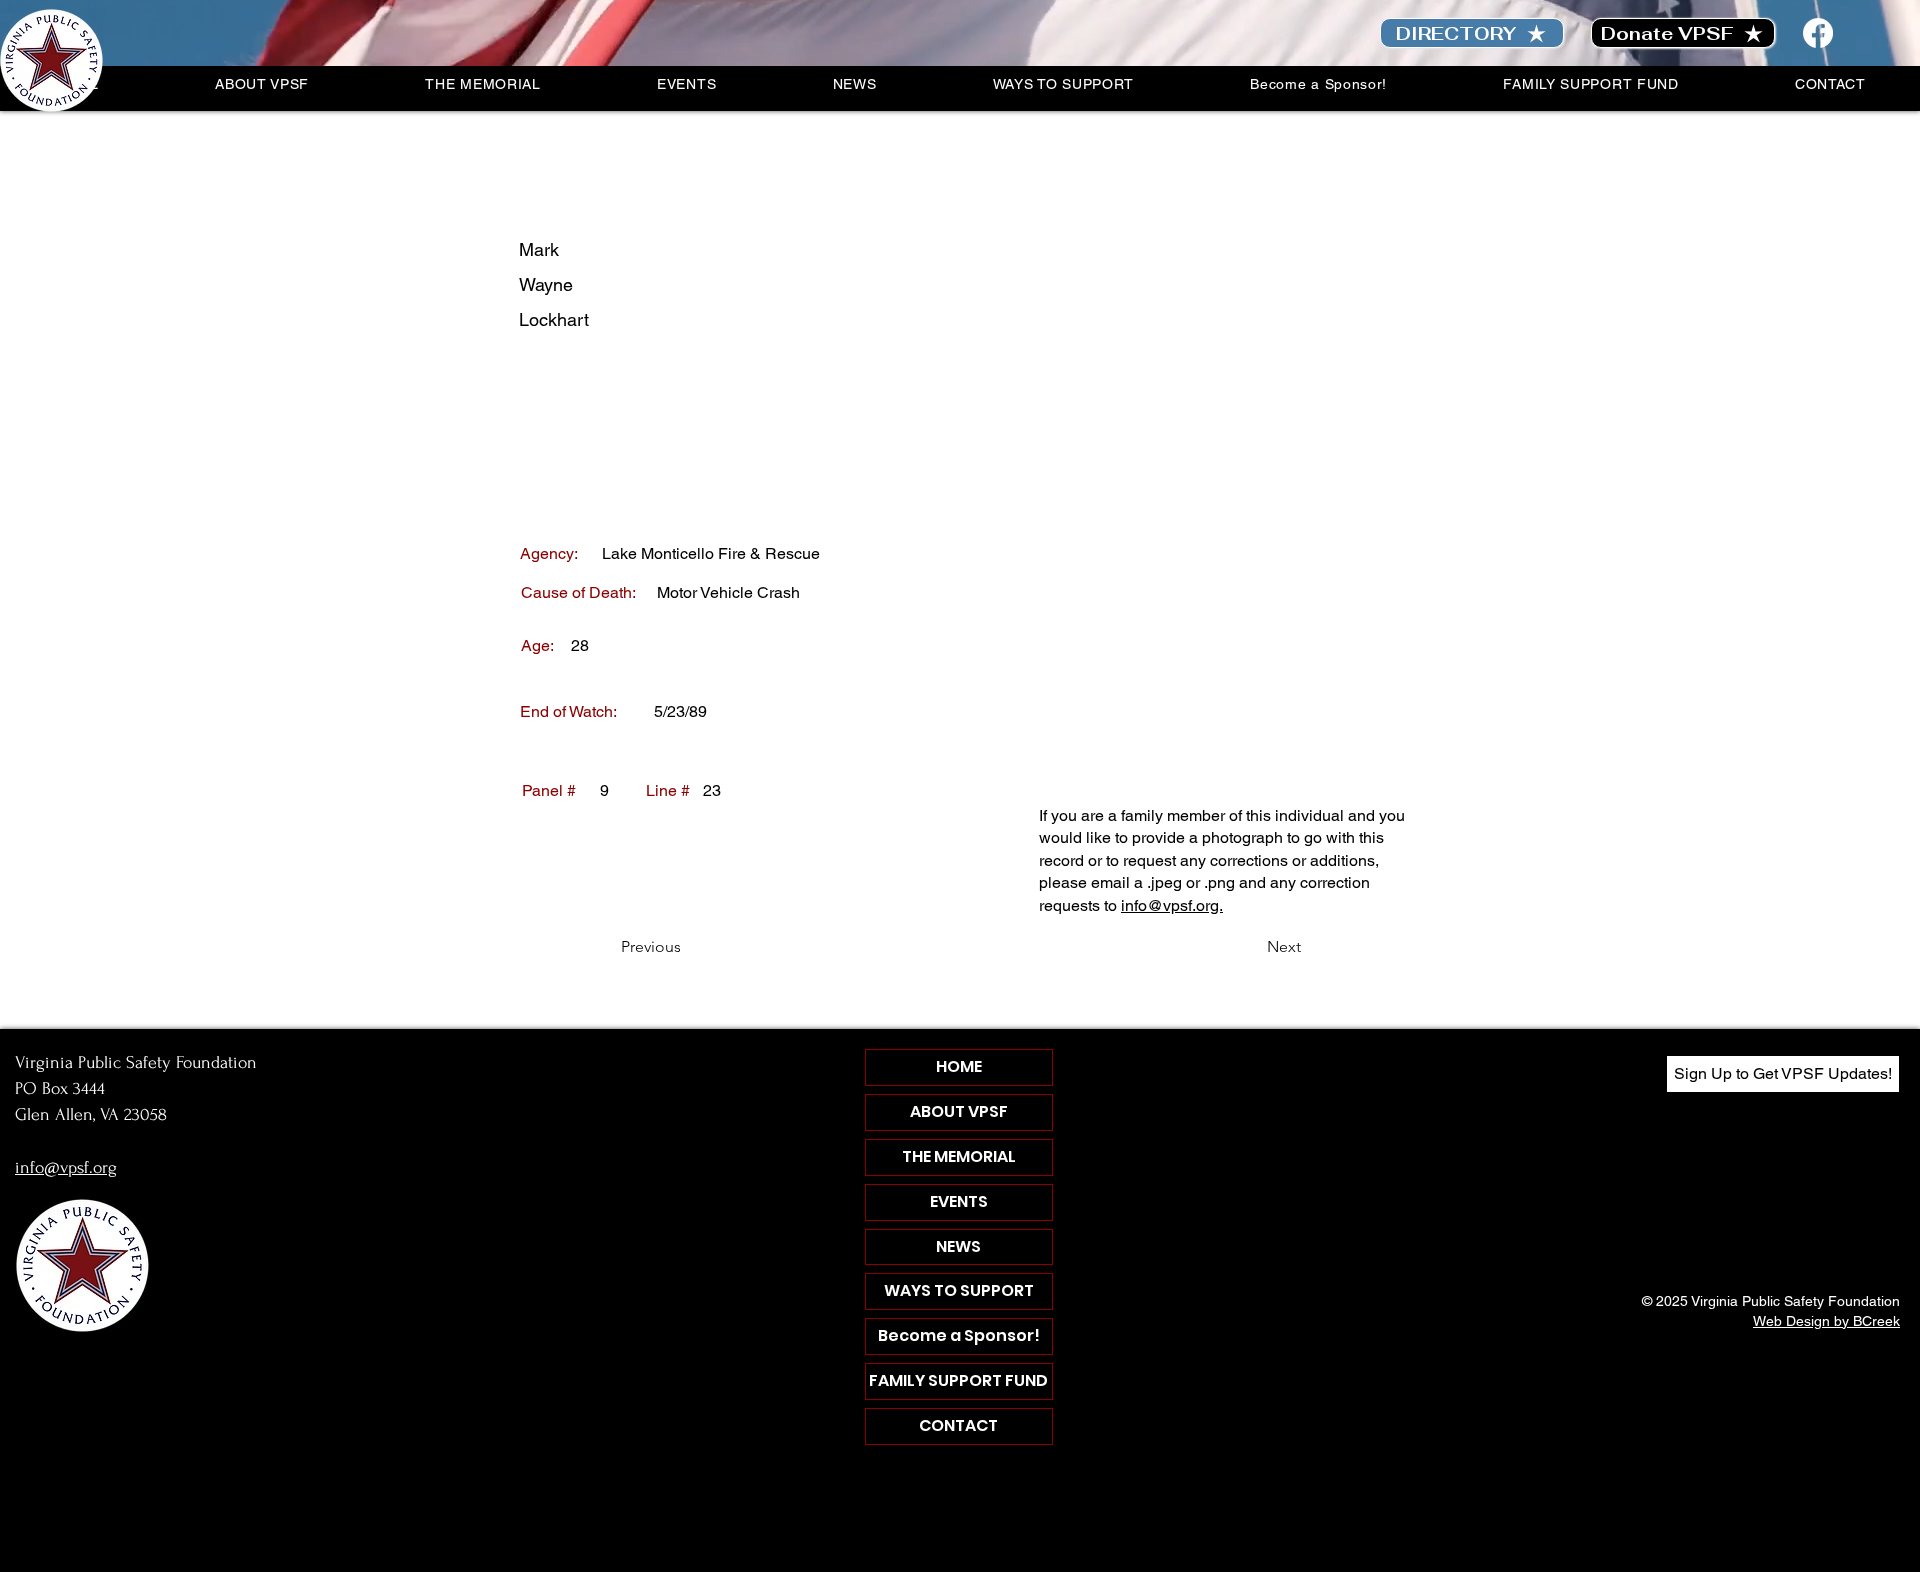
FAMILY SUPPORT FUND (958, 1380)
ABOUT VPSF (959, 1111)
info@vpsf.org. (1172, 905)
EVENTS (959, 1201)
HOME (959, 1066)
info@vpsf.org (66, 1167)
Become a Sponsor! (959, 1335)
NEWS (958, 1246)
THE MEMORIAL (959, 1156)
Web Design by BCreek (1826, 1321)
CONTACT (958, 1425)
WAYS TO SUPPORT (959, 1290)
